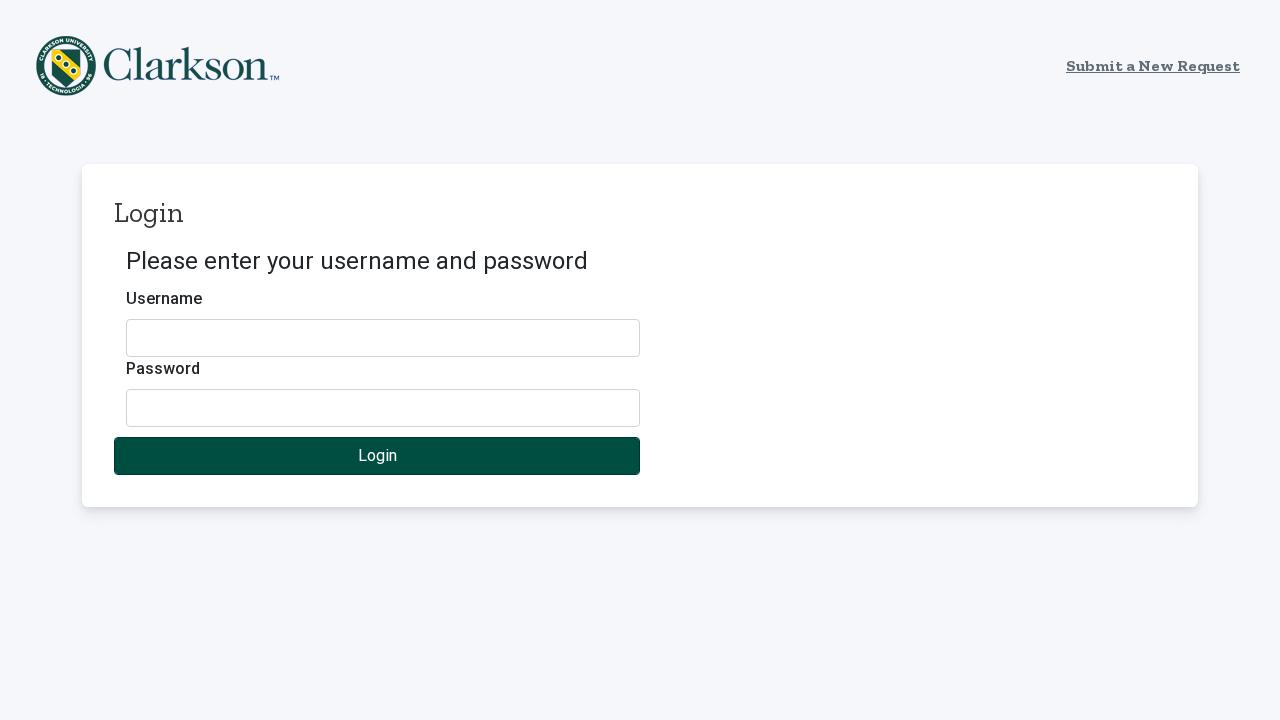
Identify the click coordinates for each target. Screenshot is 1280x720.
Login (377, 455)
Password (163, 368)
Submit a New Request (1153, 65)
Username (164, 298)
